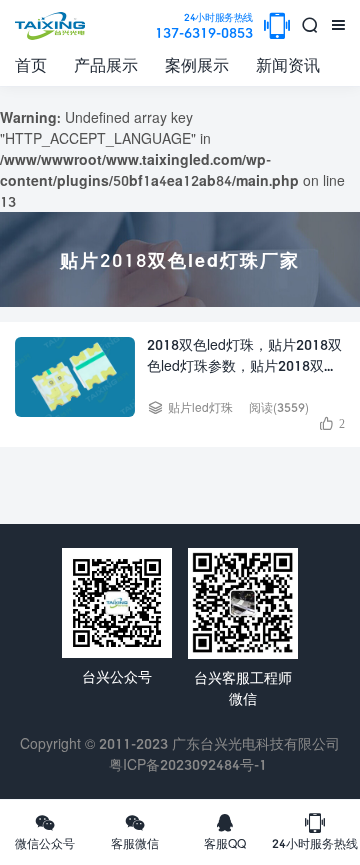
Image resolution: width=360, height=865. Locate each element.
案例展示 (197, 64)
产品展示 (106, 64)
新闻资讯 (288, 64)
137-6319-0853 (204, 26)
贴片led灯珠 (200, 407)
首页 (31, 64)
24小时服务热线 (315, 831)
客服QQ (225, 831)
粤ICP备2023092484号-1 (188, 764)
